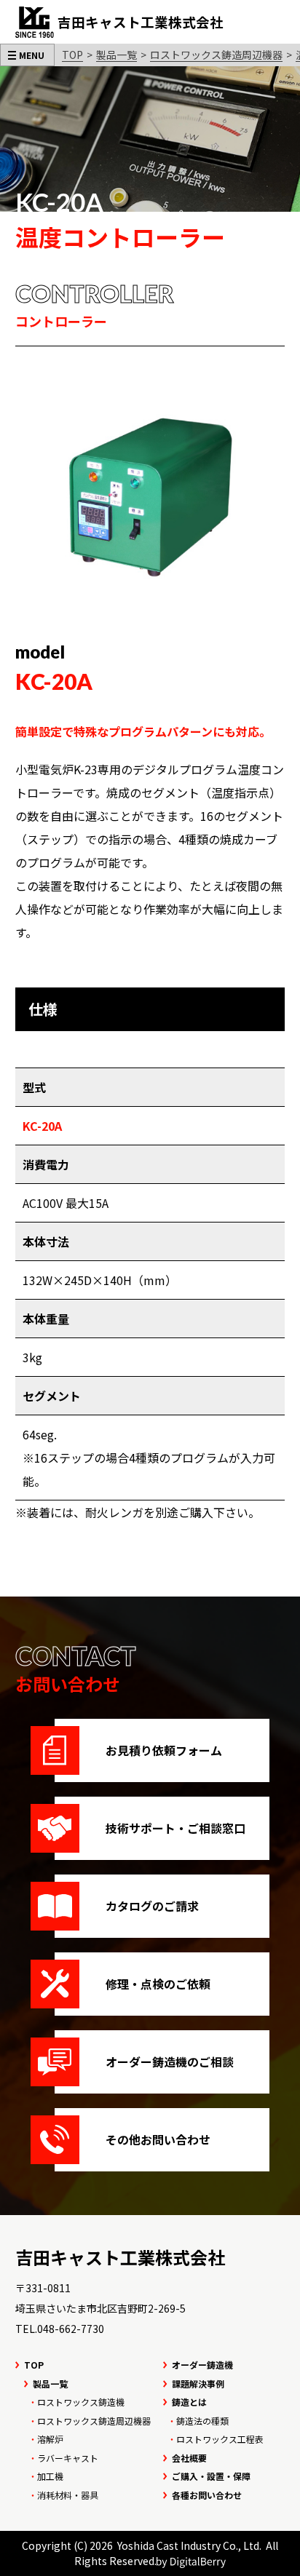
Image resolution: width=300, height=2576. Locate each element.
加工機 (50, 2476)
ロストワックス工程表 (220, 2439)
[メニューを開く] (27, 55)
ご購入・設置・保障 (211, 2476)
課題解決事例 (198, 2384)
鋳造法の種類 (202, 2421)
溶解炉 (50, 2439)
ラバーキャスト (68, 2458)
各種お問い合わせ (207, 2495)
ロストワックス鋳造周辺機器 (216, 55)
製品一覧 (117, 55)
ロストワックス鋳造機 (81, 2402)
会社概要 (189, 2458)
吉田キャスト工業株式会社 (120, 2257)
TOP (72, 55)
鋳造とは (189, 2402)
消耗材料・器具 (68, 2495)
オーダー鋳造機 (202, 2365)
